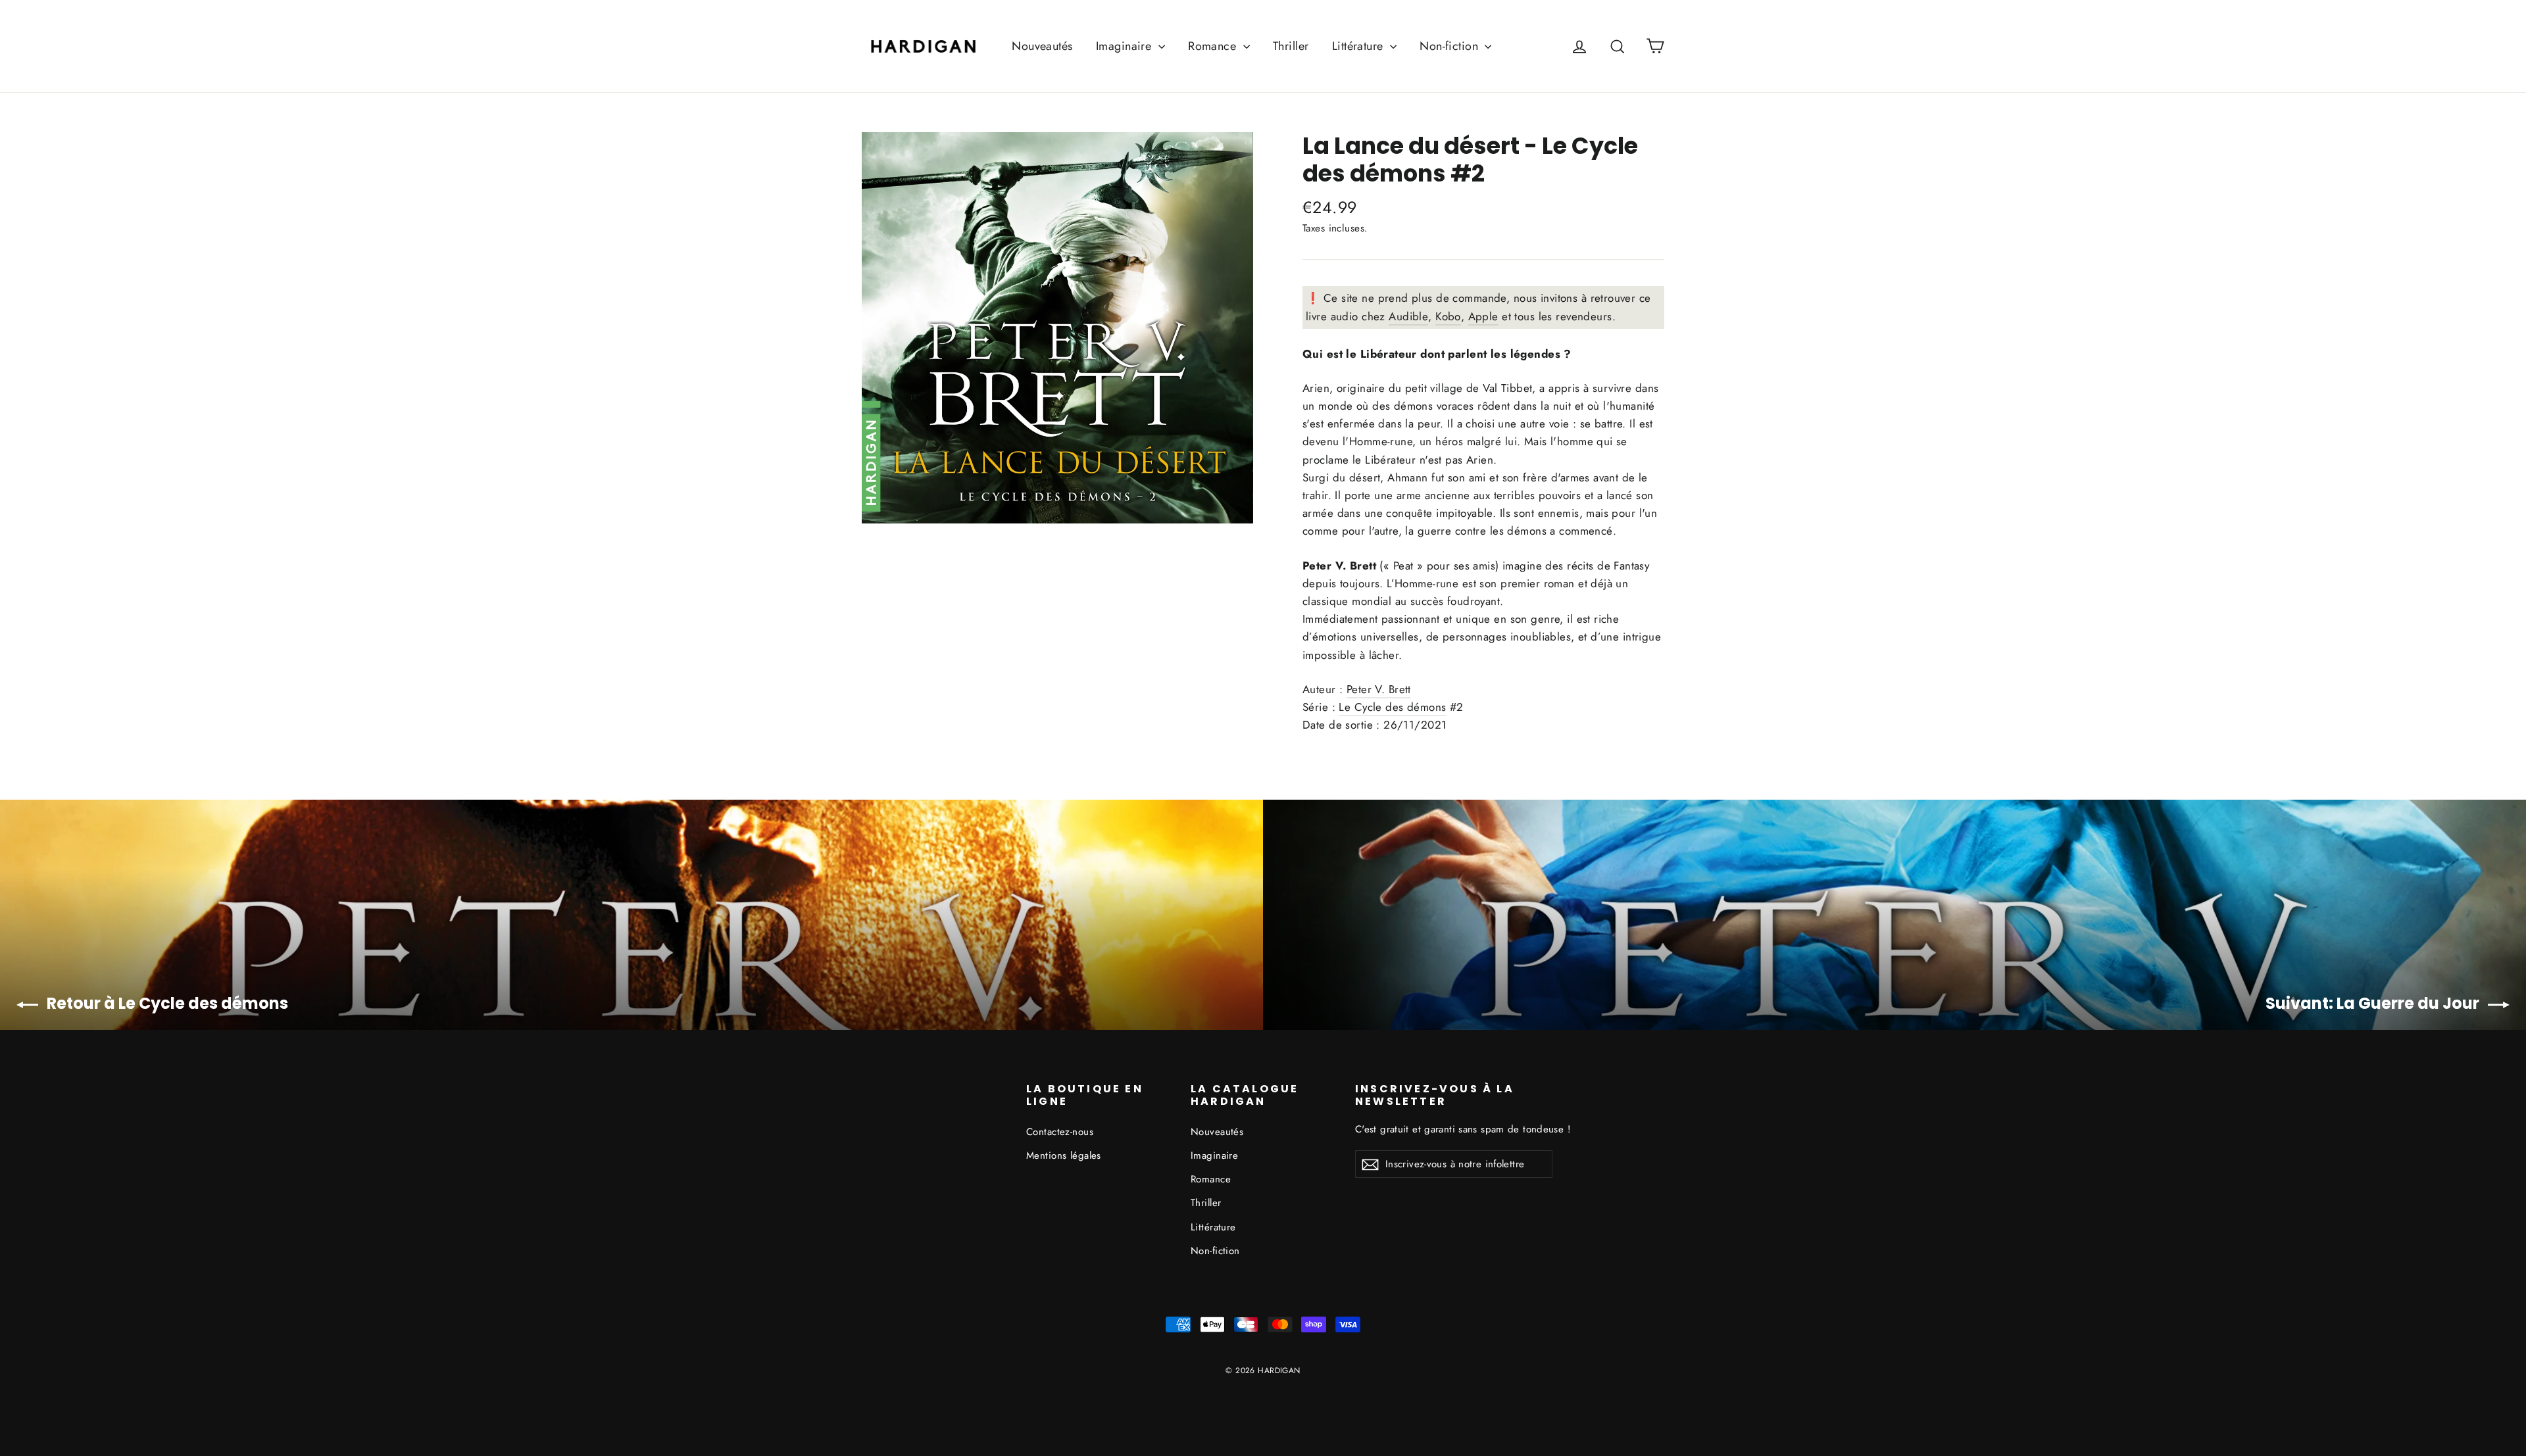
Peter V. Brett (1379, 689)
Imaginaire (1126, 46)
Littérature (1359, 46)
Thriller (1291, 46)
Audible (1408, 316)
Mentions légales (1064, 1155)
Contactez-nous (1060, 1132)
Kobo (1448, 316)
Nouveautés (1042, 46)
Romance (1214, 46)
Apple (1483, 316)
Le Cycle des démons (1392, 707)
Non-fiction (1450, 46)
